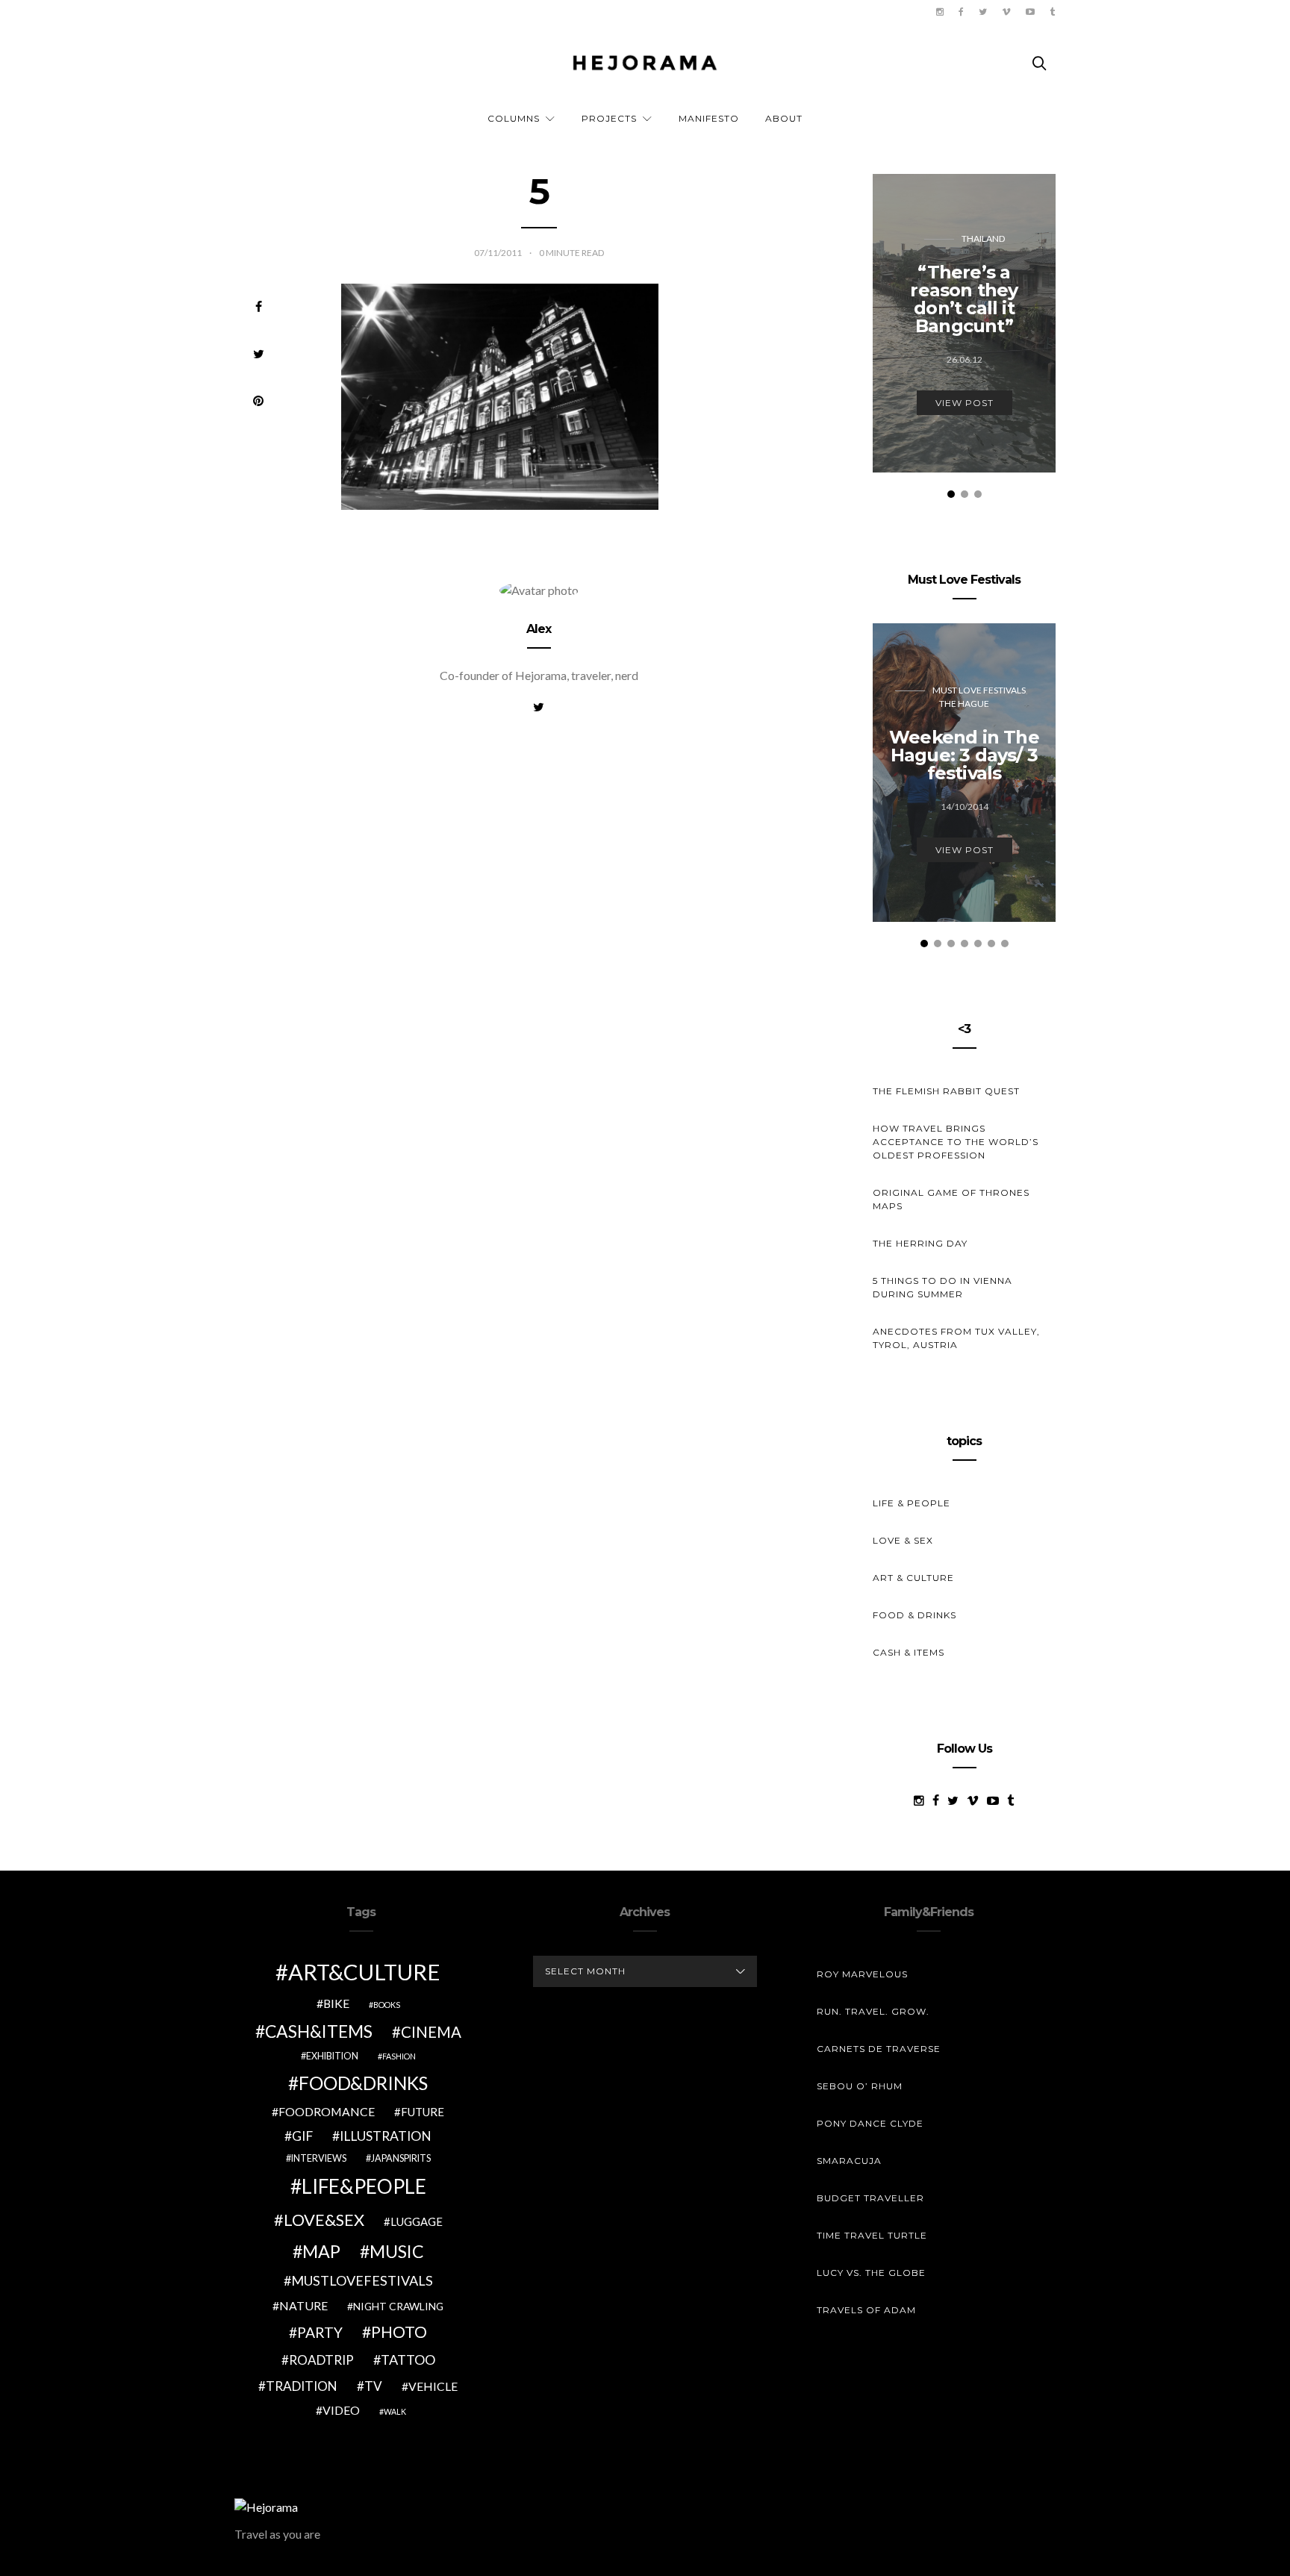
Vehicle (433, 2386)
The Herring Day (920, 1243)
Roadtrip (321, 2360)
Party (320, 2332)
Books (387, 2005)
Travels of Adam (866, 2310)
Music (397, 2251)
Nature (303, 2305)
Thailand (983, 238)
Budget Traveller (870, 2198)
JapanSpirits (401, 2158)
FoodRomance (327, 2111)
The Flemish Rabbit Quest (946, 1091)
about (784, 118)
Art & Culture (913, 1578)
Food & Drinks (914, 1615)
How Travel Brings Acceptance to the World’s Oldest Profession (956, 1142)
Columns (514, 118)
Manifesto (709, 118)
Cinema (431, 2032)
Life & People (912, 1503)
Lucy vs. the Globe (871, 2273)
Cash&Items (319, 2031)
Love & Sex (903, 1540)
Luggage (417, 2221)
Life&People (364, 2186)
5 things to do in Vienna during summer (942, 1287)
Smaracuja (849, 2161)
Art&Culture (364, 1972)
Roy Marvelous (862, 1974)
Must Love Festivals (979, 690)
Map (321, 2251)
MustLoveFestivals (362, 2280)
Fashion (399, 2056)
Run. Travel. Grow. (873, 2011)
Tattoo (408, 2360)
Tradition (302, 2386)
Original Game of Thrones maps (951, 1199)
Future (423, 2112)
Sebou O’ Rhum (860, 2086)
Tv (373, 2386)
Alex (539, 629)
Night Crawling (398, 2306)
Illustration (386, 2136)
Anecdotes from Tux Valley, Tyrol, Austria (956, 1338)
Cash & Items (909, 1652)
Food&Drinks (363, 2083)
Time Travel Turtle (872, 2235)
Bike (336, 2003)
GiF (302, 2136)
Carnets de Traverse (879, 2049)
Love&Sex (324, 2220)
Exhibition (332, 2056)
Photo (399, 2332)
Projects (609, 118)
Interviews (319, 2158)
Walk (395, 2411)
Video (341, 2410)
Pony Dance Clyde (870, 2123)
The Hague (964, 704)
